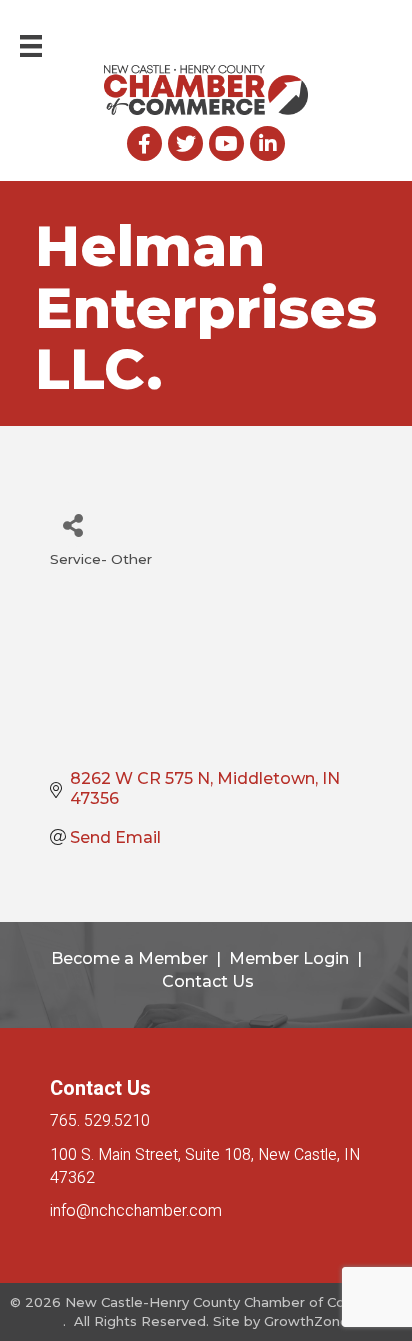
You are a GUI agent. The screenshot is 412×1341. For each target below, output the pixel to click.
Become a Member (129, 958)
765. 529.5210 (100, 1121)
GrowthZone (306, 1321)
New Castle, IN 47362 (205, 1166)
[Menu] (31, 46)
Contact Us (208, 981)
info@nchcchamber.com (136, 1211)
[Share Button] (72, 524)
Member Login (289, 958)
